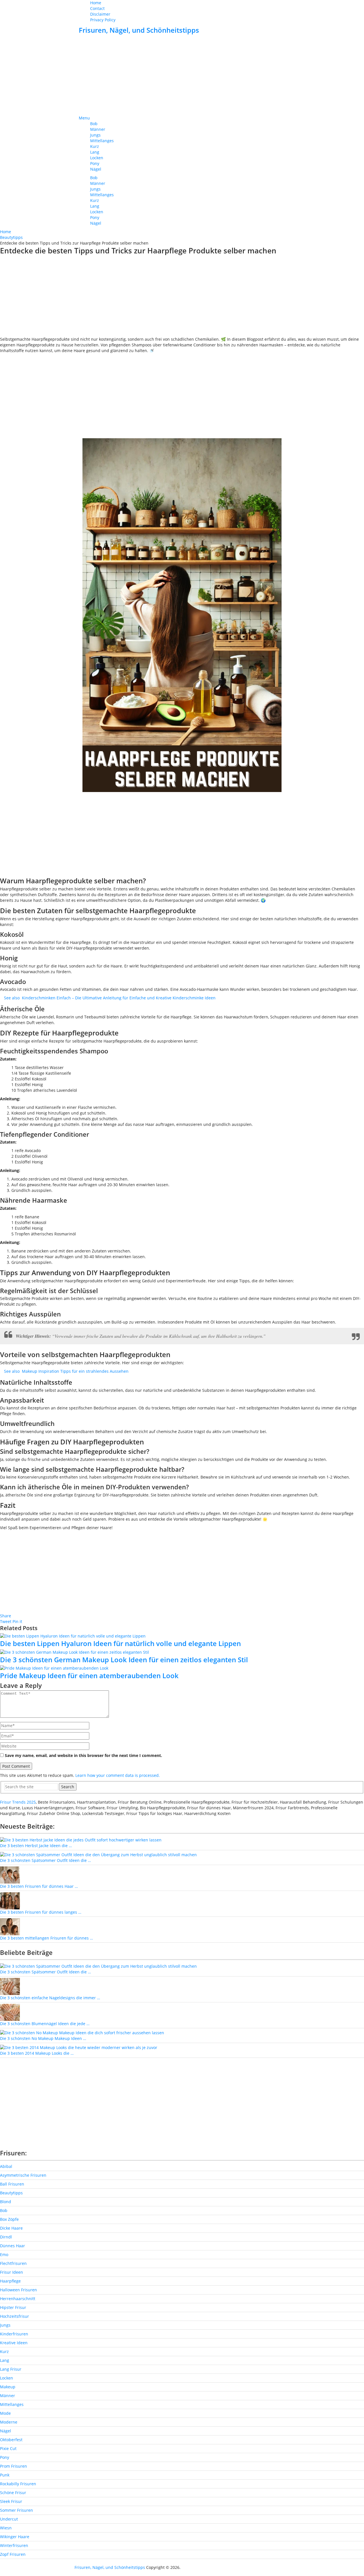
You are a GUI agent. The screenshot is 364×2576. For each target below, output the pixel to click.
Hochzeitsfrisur (15, 2316)
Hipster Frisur (13, 2307)
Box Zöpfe (9, 2219)
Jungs (95, 135)
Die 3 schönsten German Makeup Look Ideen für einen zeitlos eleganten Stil (124, 1660)
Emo (4, 2254)
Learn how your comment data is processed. (118, 1775)
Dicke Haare (11, 2228)
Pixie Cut (8, 2448)
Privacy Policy (103, 20)
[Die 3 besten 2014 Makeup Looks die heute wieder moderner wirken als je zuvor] (79, 2047)
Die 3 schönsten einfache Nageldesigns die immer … (50, 1998)
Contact (97, 8)
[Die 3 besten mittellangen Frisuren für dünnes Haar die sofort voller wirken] (10, 1926)
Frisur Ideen (12, 2272)
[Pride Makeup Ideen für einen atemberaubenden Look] (182, 1668)
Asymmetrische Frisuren (23, 2175)
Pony (95, 163)
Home (96, 3)
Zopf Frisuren (13, 2554)
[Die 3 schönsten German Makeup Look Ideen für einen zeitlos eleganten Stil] (182, 1652)
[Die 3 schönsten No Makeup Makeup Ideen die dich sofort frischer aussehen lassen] (82, 2032)
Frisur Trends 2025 (18, 1802)
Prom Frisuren (14, 2466)
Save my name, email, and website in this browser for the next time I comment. (83, 1755)
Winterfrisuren (14, 2545)
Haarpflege (10, 2281)
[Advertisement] (182, 75)
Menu (84, 118)
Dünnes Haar (13, 2246)
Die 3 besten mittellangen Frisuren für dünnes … (46, 1938)
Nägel (96, 169)
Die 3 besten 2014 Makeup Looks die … (37, 2053)
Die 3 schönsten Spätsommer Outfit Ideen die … (45, 1860)
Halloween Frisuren (18, 2290)
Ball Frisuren (12, 2184)
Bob (94, 124)
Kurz (95, 146)
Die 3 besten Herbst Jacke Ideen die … (36, 1846)
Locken (97, 158)
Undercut (9, 2519)
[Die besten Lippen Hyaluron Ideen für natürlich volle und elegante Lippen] (182, 1636)
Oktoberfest (11, 2440)
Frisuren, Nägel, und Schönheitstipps (139, 30)
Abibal (6, 2166)
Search (68, 1787)
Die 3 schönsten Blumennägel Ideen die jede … (45, 2024)
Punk (5, 2475)
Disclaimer (100, 14)
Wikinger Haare (15, 2537)
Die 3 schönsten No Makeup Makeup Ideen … (43, 2038)
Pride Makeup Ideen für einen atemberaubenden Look (89, 1675)
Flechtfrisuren (13, 2263)
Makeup (8, 2387)
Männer (98, 129)
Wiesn (6, 2528)
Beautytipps (11, 2193)
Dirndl (6, 2237)
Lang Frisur (11, 2369)
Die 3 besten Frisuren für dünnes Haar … (39, 1886)
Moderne (9, 2422)
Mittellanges (102, 141)
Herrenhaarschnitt (18, 2299)
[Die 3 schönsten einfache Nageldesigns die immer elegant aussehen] (10, 1986)
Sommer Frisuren (16, 2510)
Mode (5, 2413)
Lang (95, 152)
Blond (6, 2202)
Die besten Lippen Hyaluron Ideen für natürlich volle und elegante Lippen (120, 1643)
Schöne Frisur (13, 2493)
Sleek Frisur (11, 2501)
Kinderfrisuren (14, 2334)
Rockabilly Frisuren (18, 2484)
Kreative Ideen (14, 2343)
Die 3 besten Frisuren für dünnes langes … (41, 1912)
